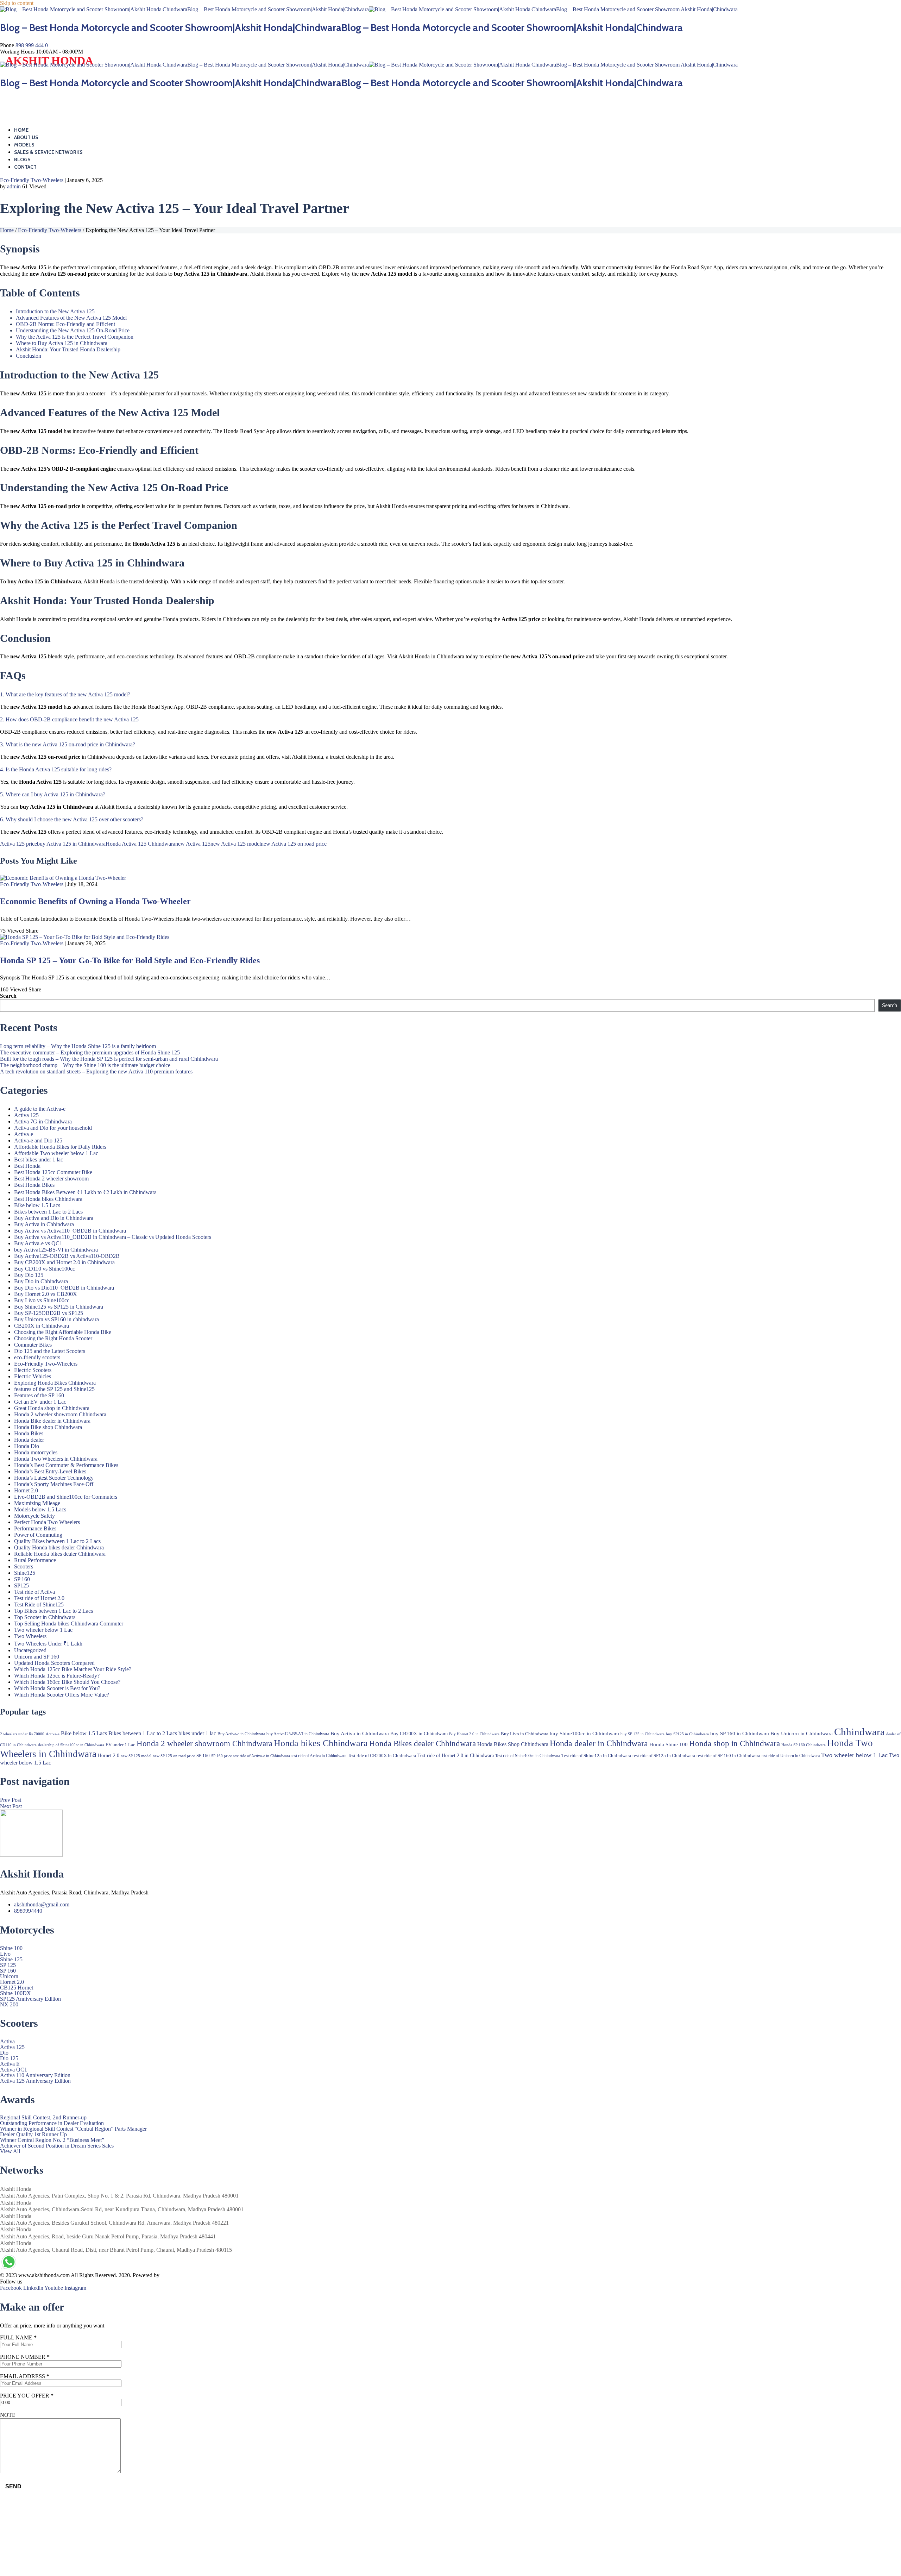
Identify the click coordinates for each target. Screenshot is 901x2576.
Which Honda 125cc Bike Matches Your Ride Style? (73, 1669)
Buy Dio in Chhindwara (41, 1281)
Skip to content (17, 3)
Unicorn (9, 1976)
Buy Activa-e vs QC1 (38, 1243)
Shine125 (25, 1573)
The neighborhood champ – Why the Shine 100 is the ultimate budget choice (85, 1065)
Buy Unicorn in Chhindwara (802, 1734)
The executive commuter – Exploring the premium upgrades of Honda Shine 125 (90, 1052)
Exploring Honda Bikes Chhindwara (55, 1383)
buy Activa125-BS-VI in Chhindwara (56, 1250)
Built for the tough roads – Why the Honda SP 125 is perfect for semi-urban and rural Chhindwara (109, 1059)
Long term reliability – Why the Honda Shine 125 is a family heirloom (78, 1046)
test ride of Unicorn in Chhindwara (791, 1756)
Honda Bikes (29, 1433)
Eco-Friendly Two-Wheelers (32, 180)
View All (10, 2151)
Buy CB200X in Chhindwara (419, 1734)
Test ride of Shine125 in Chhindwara (596, 1756)
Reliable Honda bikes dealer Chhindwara (60, 1554)
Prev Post (11, 1800)
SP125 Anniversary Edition (30, 1999)
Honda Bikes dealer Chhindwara (423, 1743)
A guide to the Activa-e (40, 1109)
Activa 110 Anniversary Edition (35, 2075)
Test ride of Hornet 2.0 (39, 1598)
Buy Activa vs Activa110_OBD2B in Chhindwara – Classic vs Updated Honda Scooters (113, 1237)
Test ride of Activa (34, 1592)
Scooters (24, 1566)
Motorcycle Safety (34, 1516)
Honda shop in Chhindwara (735, 1743)
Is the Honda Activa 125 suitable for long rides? (59, 769)
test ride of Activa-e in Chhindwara (262, 1756)
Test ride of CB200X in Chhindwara (382, 1756)
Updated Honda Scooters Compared (54, 1663)
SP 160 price (222, 1756)
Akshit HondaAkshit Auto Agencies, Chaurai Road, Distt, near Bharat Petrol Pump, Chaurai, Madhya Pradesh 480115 (116, 2246)
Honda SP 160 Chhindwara (804, 1745)
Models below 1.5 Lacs (40, 1509)
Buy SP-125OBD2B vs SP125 (49, 1313)
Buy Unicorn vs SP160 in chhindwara (56, 1319)
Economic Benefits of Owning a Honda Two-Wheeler (95, 901)
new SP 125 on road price (174, 1756)
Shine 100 (11, 1948)
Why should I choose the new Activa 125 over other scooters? (74, 819)
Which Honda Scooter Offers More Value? (62, 1695)
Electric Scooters (33, 1370)
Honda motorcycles (36, 1452)
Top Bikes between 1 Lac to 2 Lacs (53, 1611)
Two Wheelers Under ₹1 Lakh (48, 1644)
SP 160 (22, 1579)
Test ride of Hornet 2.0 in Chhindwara (456, 1755)
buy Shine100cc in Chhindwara (584, 1734)
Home (21, 130)
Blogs (22, 159)
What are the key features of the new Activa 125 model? (68, 694)
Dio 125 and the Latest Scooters (50, 1351)
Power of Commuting (38, 1535)
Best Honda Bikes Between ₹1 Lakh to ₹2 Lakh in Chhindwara (85, 1192)
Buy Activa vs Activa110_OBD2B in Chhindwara (70, 1231)
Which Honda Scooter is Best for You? (57, 1688)
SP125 (21, 1585)
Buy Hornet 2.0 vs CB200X (46, 1294)
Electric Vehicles (33, 1376)
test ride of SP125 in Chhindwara (664, 1756)
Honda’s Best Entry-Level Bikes (50, 1471)
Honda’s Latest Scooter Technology (54, 1478)
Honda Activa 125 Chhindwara (140, 844)
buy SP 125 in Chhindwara (642, 1734)
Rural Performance (35, 1560)
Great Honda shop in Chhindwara (52, 1408)
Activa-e (24, 1134)
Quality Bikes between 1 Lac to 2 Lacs (57, 1541)
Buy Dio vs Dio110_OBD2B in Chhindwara (64, 1288)
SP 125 (8, 1965)
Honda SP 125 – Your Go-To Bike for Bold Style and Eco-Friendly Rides (130, 960)
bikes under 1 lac (197, 1733)
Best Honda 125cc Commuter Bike (53, 1172)
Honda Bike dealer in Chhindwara (52, 1421)
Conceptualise (177, 2275)
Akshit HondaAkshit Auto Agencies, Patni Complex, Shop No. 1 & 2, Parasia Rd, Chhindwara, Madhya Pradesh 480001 (119, 2192)
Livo (5, 1954)
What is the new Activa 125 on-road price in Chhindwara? (70, 744)
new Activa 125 (193, 844)
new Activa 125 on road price (294, 844)
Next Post (11, 1806)
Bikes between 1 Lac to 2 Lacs (48, 1212)
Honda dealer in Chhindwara (599, 1743)
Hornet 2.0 (26, 1490)
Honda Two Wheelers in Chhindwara (56, 1459)
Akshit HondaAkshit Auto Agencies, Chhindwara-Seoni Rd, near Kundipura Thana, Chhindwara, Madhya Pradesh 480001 (122, 2206)
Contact (25, 167)
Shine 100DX (15, 1993)
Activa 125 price (18, 844)
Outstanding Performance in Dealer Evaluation (52, 2123)
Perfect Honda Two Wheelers (47, 1522)
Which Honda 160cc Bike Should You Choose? (67, 1682)
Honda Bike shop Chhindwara (48, 1427)
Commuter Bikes (33, 1345)
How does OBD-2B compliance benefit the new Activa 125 (72, 719)
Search (8, 996)
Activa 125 (26, 1115)
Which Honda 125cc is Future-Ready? (57, 1676)
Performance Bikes (35, 1528)
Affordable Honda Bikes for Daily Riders (60, 1147)
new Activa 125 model (236, 844)
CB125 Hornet (17, 1988)
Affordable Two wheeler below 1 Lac (56, 1153)
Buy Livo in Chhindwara (525, 1734)
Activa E (10, 2064)
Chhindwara (859, 1732)
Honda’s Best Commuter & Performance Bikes (66, 1465)
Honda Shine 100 (669, 1744)
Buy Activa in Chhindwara (44, 1224)
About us (26, 137)
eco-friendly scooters (37, 1357)
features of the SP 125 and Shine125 (54, 1389)
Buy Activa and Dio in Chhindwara (54, 1218)
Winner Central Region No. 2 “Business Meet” (52, 2140)
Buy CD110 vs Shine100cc (45, 1269)
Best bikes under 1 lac (39, 1159)
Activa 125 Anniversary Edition (35, 2081)
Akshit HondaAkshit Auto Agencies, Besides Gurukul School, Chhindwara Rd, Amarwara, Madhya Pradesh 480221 (114, 2219)
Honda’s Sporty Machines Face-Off (54, 1484)
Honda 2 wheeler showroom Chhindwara (60, 1414)
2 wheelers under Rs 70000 (22, 1734)
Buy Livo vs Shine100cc (42, 1300)
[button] (450, 695)
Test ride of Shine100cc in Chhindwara (528, 1756)
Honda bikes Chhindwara (321, 1743)
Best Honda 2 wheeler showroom (51, 1179)
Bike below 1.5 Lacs (37, 1205)
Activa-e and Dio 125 (38, 1140)
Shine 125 (11, 1960)
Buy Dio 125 (29, 1275)
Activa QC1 (14, 2070)
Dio (4, 2053)
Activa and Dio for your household (53, 1128)
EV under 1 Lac (120, 1745)
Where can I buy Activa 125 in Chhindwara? (55, 794)
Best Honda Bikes (34, 1185)
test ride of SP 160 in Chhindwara (728, 1756)
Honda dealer (29, 1440)
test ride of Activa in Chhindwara (319, 1756)
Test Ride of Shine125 (39, 1604)
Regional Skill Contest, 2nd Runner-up (43, 2118)
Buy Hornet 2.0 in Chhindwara (474, 1734)
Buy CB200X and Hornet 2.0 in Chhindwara (64, 1262)
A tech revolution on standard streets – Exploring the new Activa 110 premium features (96, 1071)
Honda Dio (27, 1446)
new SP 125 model (136, 1756)
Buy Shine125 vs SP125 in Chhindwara (59, 1307)
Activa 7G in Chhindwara (43, 1121)
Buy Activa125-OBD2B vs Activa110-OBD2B (67, 1256)
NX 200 (9, 2005)
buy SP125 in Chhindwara (687, 1734)
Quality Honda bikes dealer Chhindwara (59, 1547)
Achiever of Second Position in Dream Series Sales (57, 2146)
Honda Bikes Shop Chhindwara (513, 1744)
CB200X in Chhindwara (42, 1326)
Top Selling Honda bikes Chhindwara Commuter (69, 1624)
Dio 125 (9, 2058)
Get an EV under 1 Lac (40, 1402)
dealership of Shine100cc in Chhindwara (71, 1745)
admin (14, 186)
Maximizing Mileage (37, 1503)
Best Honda (27, 1166)
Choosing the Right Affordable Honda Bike (63, 1332)
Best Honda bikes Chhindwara (48, 1199)
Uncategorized (30, 1650)
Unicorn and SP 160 (37, 1657)
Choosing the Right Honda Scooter (53, 1338)
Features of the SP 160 (39, 1395)
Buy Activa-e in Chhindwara (241, 1734)
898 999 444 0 (32, 45)
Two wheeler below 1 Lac (43, 1630)
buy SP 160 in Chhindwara (740, 1734)
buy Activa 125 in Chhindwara (71, 844)
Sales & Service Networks (48, 152)
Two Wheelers (30, 1636)
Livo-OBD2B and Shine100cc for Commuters (66, 1497)
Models (24, 145)
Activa (7, 2042)
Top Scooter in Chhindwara (45, 1617)
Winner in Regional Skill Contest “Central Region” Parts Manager (73, 2129)
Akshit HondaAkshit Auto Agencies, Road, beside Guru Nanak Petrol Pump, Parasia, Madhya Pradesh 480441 (108, 2233)
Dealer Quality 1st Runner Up (33, 2135)
